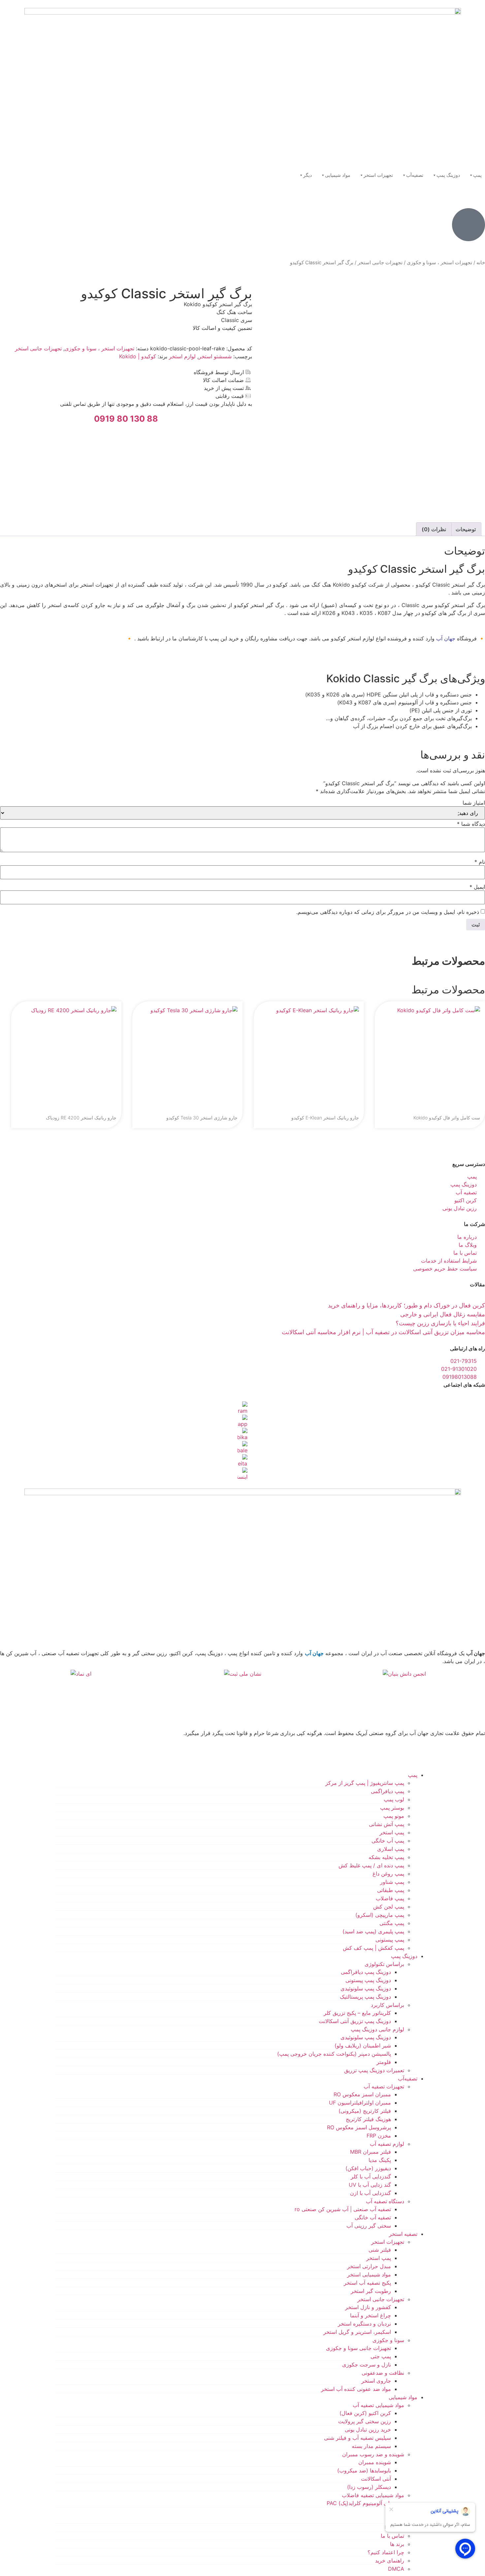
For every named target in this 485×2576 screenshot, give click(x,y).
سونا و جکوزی (388, 2340)
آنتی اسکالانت (376, 2479)
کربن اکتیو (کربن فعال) (365, 2413)
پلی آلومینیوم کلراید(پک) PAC (359, 2503)
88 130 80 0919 (126, 419)
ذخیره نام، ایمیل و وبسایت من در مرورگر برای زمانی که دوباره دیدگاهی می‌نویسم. (388, 912)
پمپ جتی (381, 2356)
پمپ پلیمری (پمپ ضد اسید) (373, 1931)
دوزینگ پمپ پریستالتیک (365, 1997)
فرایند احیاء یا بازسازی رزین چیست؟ (440, 1323)
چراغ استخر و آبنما (371, 2315)
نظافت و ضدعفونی (383, 2373)
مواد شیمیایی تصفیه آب (378, 2405)
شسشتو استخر (215, 356)
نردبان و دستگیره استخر (364, 2324)
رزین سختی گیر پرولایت (365, 2421)
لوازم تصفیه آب (387, 2144)
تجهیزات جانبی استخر (380, 263)
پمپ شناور (392, 1882)
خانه (481, 263)
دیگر (307, 175)
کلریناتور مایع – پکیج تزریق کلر (357, 2013)
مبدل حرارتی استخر (369, 2266)
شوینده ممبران (375, 2462)
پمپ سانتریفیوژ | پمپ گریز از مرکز (365, 1783)
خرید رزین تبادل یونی (368, 2430)
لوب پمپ (394, 1799)
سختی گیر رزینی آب (369, 2226)
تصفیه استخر (403, 2234)
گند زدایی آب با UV (370, 2185)
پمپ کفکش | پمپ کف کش (373, 1948)
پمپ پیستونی (390, 1940)
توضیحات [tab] (466, 529)
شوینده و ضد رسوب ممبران (373, 2454)
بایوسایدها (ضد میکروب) (364, 2470)
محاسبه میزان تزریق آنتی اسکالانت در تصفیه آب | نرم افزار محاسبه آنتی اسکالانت (383, 1332)
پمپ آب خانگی (388, 1841)
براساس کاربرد (388, 2005)
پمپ (477, 175)
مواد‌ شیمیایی (403, 2397)
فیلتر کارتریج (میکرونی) (365, 2111)
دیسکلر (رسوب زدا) (369, 2487)
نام (480, 862)
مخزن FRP (379, 2136)
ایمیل (477, 887)
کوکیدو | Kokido (138, 356)
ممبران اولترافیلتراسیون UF (360, 2103)
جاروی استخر (376, 2381)
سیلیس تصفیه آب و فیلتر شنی (357, 2438)
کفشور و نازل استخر (368, 2307)
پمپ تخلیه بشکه (386, 1857)
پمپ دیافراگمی (388, 1791)
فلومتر (384, 2062)
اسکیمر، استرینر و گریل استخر (357, 2332)
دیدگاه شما (471, 824)
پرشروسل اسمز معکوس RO (359, 2127)
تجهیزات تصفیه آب (384, 2086)
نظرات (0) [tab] (434, 529)
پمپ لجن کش (389, 1907)
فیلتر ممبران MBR (371, 2152)
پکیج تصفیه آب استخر (367, 2283)
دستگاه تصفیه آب (385, 2201)
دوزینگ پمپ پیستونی (368, 1980)
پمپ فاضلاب (390, 1898)
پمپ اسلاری (391, 1849)
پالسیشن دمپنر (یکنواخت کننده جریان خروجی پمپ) (334, 2054)
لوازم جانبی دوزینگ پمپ (377, 2029)
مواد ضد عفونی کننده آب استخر (356, 2389)
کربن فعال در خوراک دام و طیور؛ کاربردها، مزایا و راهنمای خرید (406, 1305)
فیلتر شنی (380, 2250)
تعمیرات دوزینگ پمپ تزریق (374, 2070)
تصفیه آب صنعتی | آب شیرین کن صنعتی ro (343, 2209)
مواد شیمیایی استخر (369, 2274)
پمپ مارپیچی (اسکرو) (380, 1915)
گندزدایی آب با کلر (371, 2176)
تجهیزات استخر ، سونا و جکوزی (439, 263)
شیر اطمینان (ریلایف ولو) (363, 2045)
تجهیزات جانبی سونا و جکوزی (358, 2348)
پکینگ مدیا (380, 2160)
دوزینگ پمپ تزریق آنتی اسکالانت (355, 2021)
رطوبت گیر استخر (371, 2291)
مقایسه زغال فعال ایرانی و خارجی (443, 1314)
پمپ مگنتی (392, 1923)
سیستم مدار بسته (371, 2446)
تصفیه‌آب (415, 175)
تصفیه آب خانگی (373, 2217)
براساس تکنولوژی (384, 1964)
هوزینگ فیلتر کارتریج (368, 2119)
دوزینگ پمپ (448, 175)
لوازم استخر (182, 356)
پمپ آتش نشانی (387, 1824)
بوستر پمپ (392, 1808)
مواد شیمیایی (338, 175)
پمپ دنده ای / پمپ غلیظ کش (371, 1865)
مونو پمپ (394, 1816)
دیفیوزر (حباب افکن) (368, 2168)
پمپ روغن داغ (388, 1874)
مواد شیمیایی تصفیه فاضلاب (373, 2495)
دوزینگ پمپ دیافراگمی (366, 1972)
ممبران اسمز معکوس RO (362, 2094)
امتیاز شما (474, 803)
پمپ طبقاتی (391, 1890)
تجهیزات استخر (378, 175)
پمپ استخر (392, 1832)
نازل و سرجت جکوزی (367, 2365)
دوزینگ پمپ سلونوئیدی (366, 1988)
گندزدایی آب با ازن (371, 2193)
